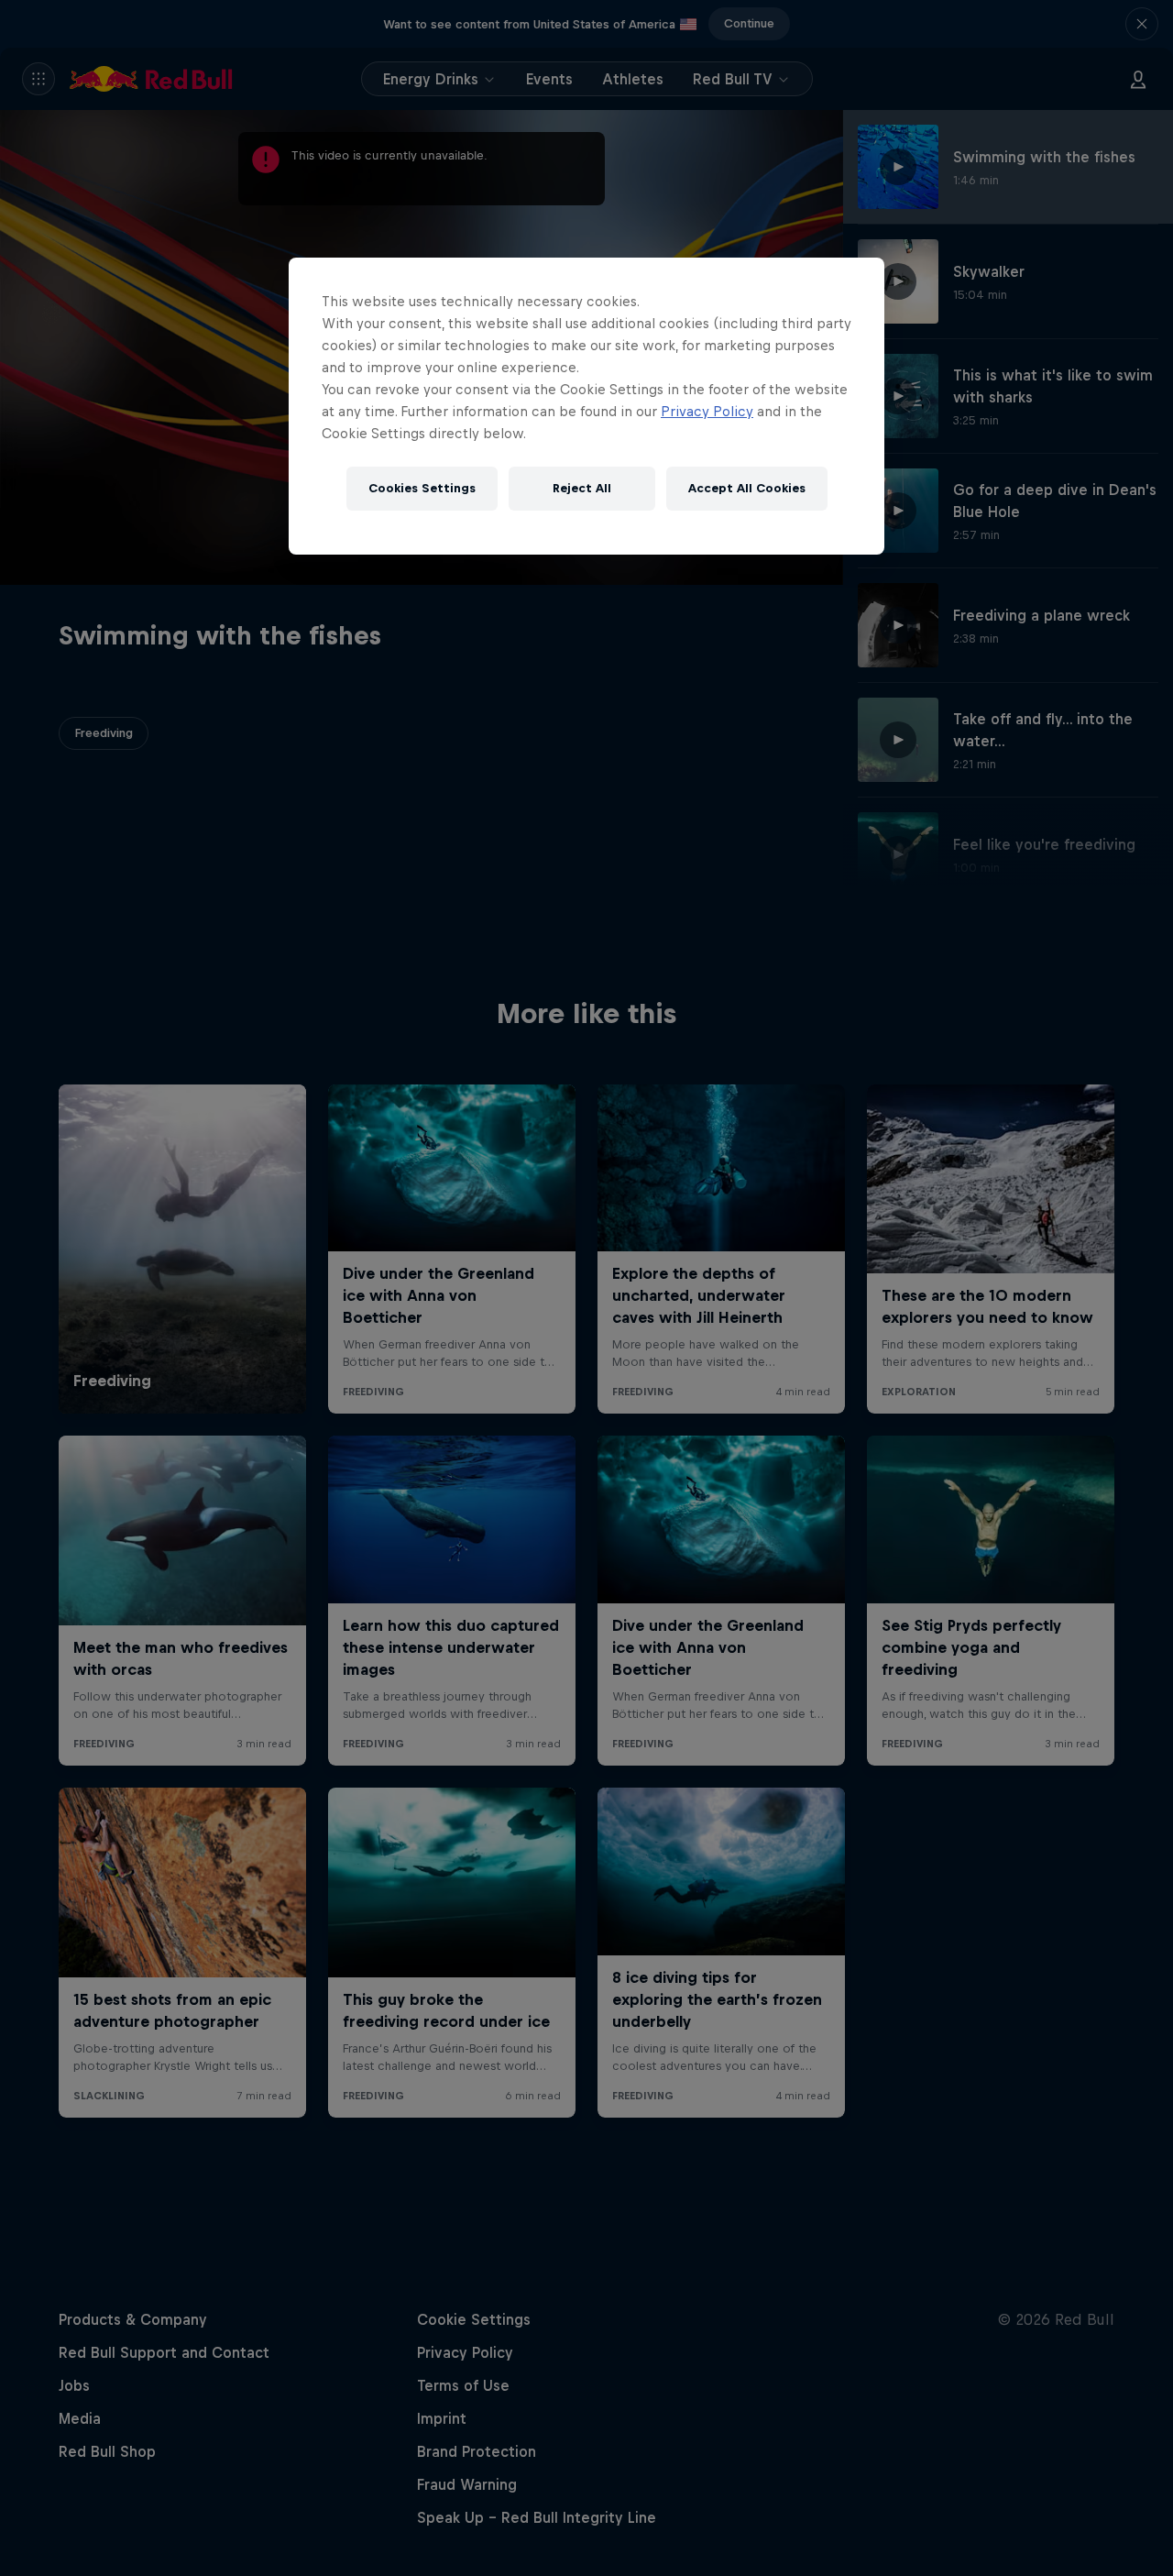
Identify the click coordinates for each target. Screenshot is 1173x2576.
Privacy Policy (707, 411)
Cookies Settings (422, 488)
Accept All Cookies (747, 488)
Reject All (582, 488)
